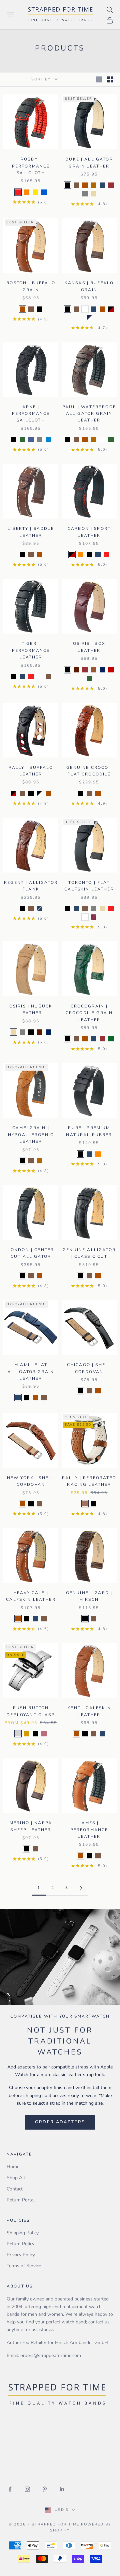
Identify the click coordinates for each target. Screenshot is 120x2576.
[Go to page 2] (81, 1888)
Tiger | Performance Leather (31, 650)
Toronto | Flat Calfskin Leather (89, 886)
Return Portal (21, 2200)
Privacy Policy (21, 2255)
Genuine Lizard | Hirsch (89, 1596)
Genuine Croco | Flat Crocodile (89, 771)
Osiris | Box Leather (89, 647)
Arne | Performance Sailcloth (31, 414)
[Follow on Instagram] (27, 2489)
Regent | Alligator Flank (31, 886)
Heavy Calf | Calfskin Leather (31, 1596)
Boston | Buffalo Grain (31, 286)
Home (13, 2167)
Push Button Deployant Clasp (31, 1711)
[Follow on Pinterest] (45, 2489)
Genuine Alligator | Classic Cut (89, 1253)
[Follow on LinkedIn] (62, 2489)
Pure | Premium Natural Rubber (89, 1131)
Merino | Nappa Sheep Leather (31, 1826)
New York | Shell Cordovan (31, 1481)
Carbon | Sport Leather (89, 532)
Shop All (16, 2178)
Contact (15, 2189)
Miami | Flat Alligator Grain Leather (31, 1372)
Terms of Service (24, 2266)
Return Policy (20, 2244)
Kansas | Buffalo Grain (89, 286)
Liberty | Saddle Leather (31, 532)
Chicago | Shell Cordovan (89, 1368)
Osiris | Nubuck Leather (31, 1009)
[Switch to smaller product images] (110, 79)
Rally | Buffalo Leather (31, 771)
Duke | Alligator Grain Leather (89, 163)
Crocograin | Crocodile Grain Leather (89, 1013)
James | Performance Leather (89, 1830)
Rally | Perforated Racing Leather (89, 1481)
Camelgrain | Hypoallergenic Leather (31, 1135)
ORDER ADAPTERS (60, 2122)
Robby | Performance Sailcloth (31, 166)
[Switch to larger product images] (99, 79)
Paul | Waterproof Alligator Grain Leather (89, 414)
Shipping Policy (23, 2233)
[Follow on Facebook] (10, 2489)
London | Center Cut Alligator (31, 1253)
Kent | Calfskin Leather (89, 1711)
